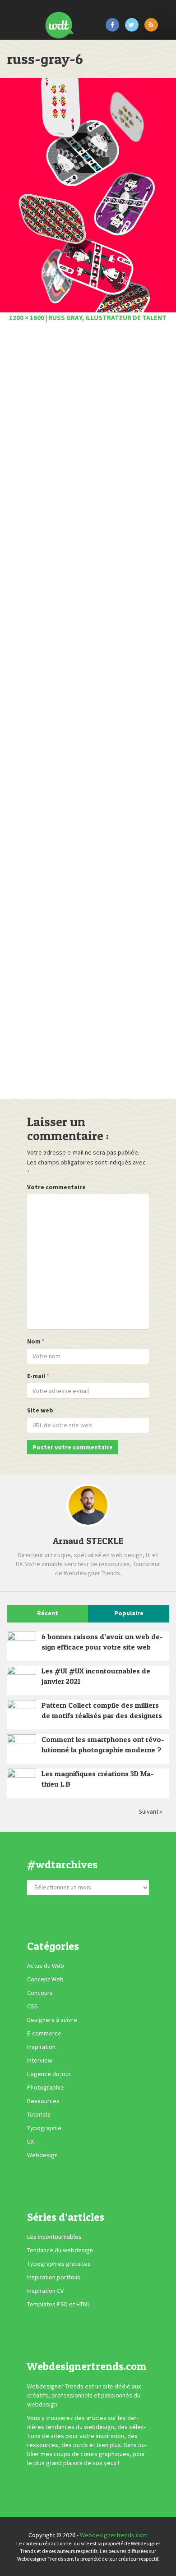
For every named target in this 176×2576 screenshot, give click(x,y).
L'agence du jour (49, 2074)
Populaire (129, 1613)
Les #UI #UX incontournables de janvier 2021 (96, 1676)
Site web (40, 1410)
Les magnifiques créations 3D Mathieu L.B (98, 1779)
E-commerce (44, 2033)
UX (30, 2141)
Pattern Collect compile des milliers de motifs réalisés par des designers (102, 1710)
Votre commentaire (56, 1187)
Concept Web (45, 1979)
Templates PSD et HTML (59, 2304)
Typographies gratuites (59, 2264)
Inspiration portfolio (54, 2277)
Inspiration (41, 2047)
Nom (34, 1341)
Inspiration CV (45, 2291)
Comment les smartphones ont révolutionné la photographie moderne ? (103, 1744)
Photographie (46, 2087)
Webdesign (42, 2155)
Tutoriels (39, 2114)
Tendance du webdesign (60, 2250)
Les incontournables (54, 2237)
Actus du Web (46, 1966)
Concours (40, 1993)
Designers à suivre (52, 2020)
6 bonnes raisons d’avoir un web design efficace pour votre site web (102, 1642)
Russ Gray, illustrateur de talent (107, 318)
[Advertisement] (88, 713)
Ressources (43, 2101)
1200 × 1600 (27, 318)
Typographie (44, 2128)
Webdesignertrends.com (114, 2535)
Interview (40, 2060)
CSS (32, 2006)
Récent (48, 1613)
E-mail (36, 1376)
